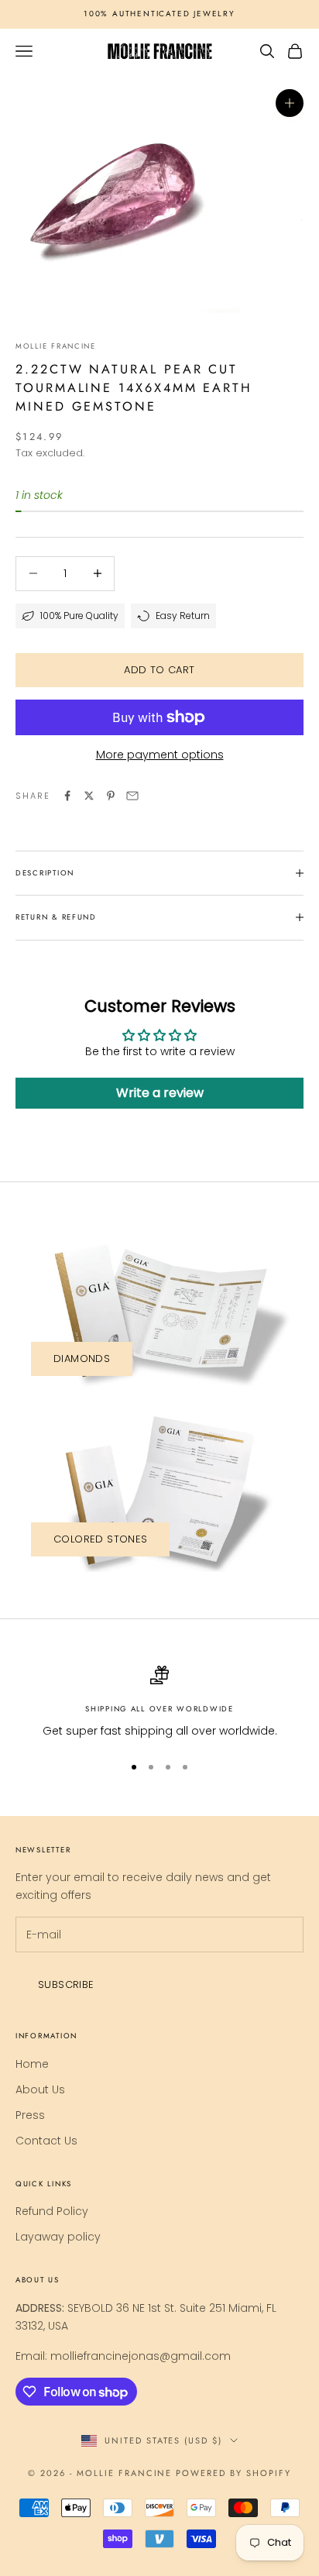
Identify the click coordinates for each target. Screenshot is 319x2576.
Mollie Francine (56, 346)
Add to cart (159, 670)
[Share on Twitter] (89, 796)
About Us (40, 2089)
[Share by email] (132, 796)
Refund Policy (52, 2211)
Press (30, 2115)
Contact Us (46, 2141)
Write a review (160, 1093)
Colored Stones (100, 1539)
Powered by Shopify (233, 2473)
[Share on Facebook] (67, 796)
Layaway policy (58, 2237)
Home (32, 2064)
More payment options (160, 755)
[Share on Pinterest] (111, 796)
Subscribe (66, 1984)
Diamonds (82, 1359)
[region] (159, 1702)
